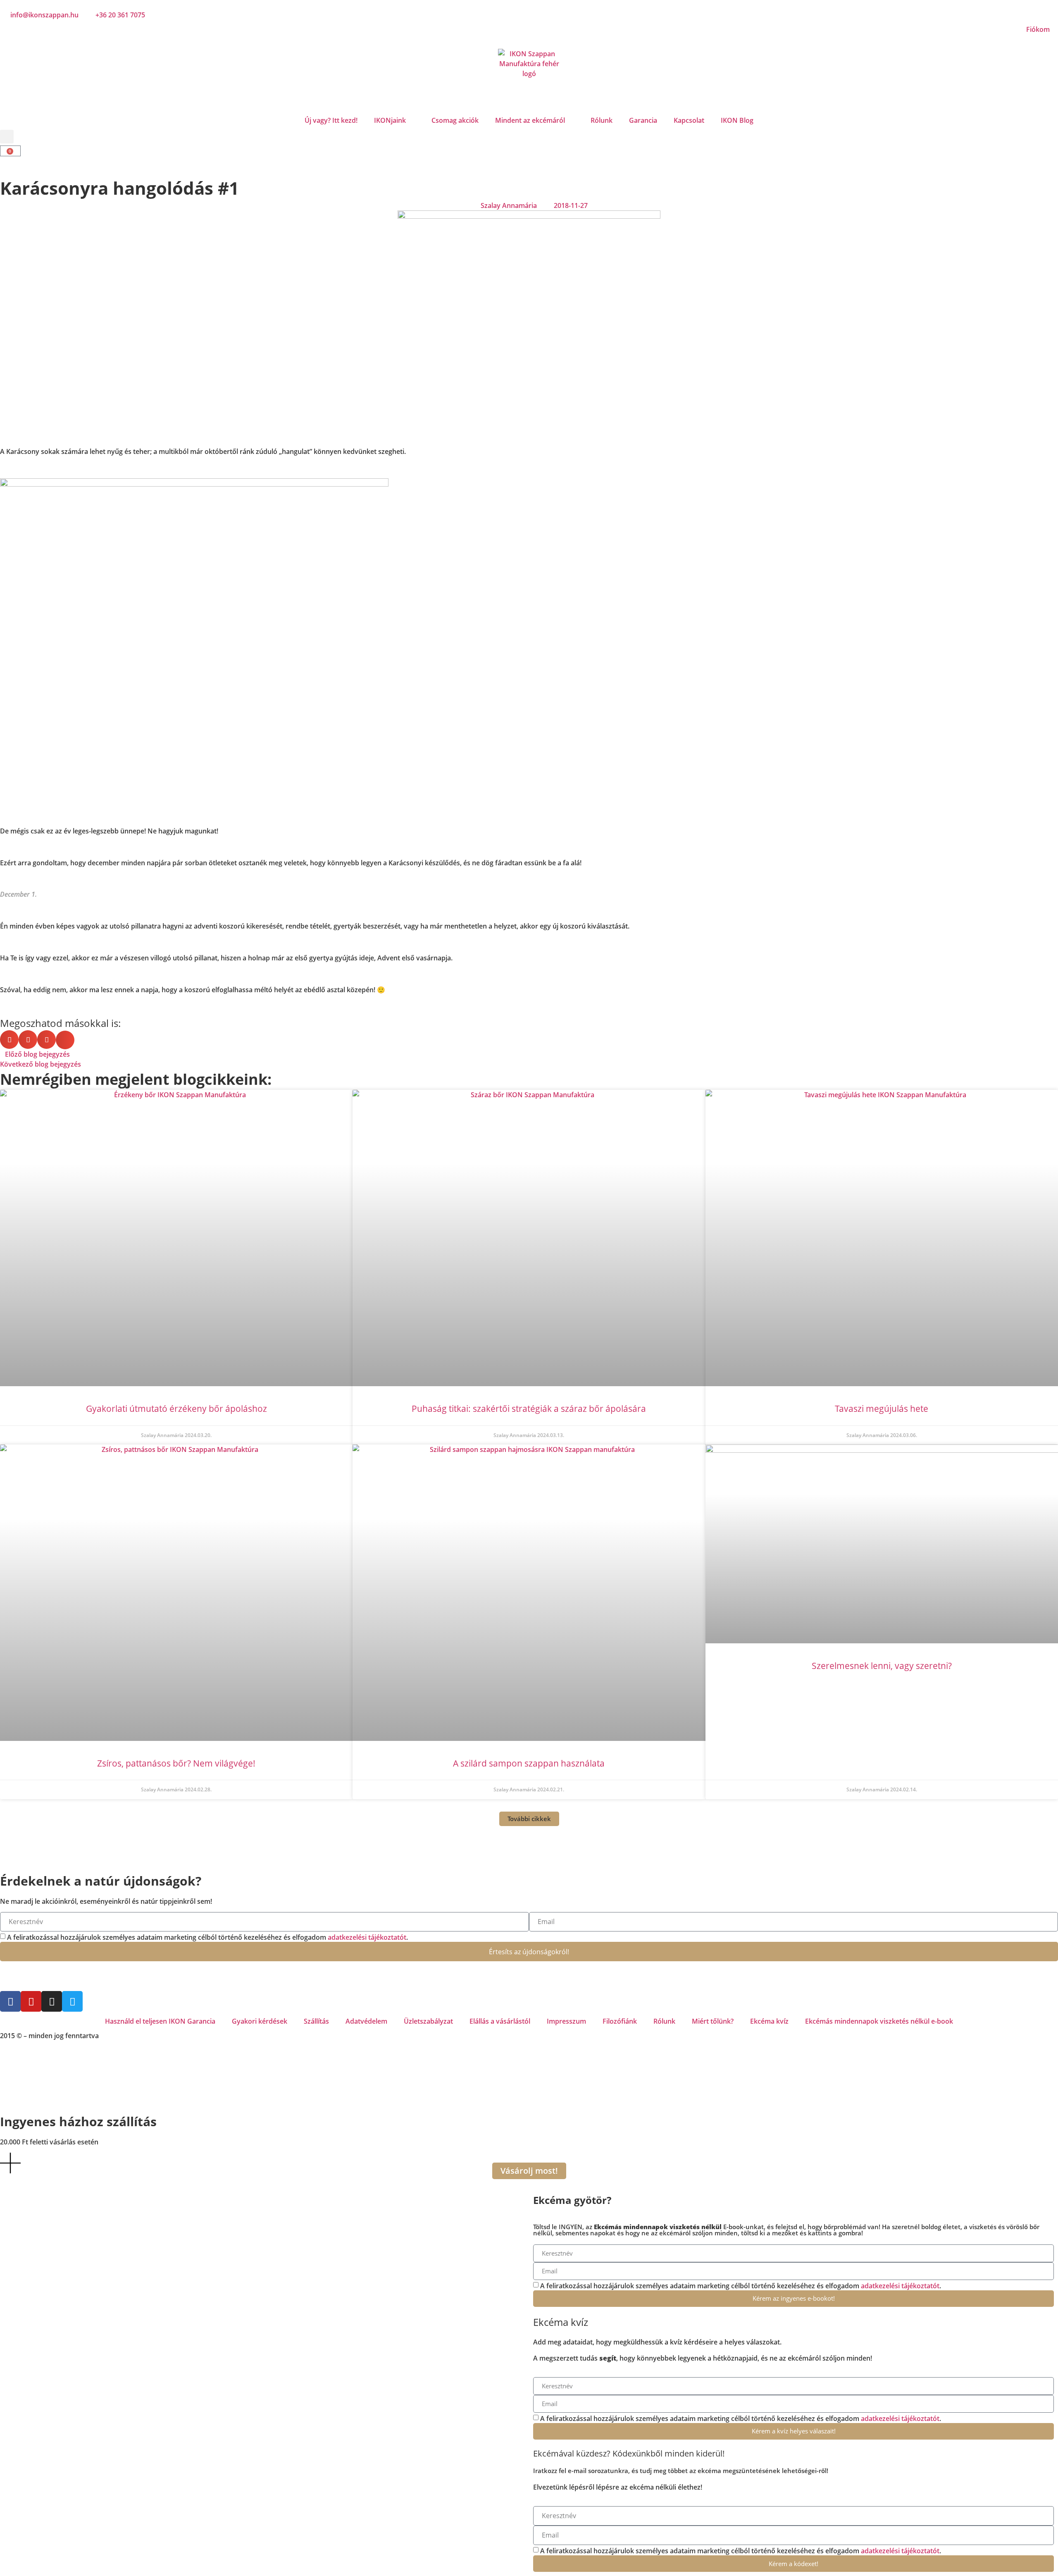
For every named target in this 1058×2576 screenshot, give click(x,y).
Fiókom (1038, 29)
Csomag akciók (455, 120)
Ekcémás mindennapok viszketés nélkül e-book (879, 2021)
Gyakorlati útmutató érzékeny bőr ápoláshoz (176, 1409)
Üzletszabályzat (428, 2021)
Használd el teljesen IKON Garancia (160, 2021)
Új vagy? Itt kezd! (331, 120)
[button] (7, 137)
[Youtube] (31, 2001)
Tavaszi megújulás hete (882, 1409)
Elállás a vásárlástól (500, 2021)
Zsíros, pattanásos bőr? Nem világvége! (176, 1763)
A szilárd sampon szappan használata (529, 1763)
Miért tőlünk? (713, 2021)
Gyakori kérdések (260, 2021)
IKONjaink (390, 120)
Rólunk (602, 120)
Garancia (643, 120)
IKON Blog (737, 120)
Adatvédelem (366, 2021)
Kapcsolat (689, 120)
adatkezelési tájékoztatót (367, 1937)
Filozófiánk (620, 2021)
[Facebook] (10, 2001)
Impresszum (566, 2021)
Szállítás (316, 2021)
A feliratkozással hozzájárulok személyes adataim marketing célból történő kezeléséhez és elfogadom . (207, 1937)
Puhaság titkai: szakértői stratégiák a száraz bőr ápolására (529, 1409)
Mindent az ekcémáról (530, 120)
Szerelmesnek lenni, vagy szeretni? (882, 1666)
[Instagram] (52, 2001)
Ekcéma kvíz (769, 2021)
